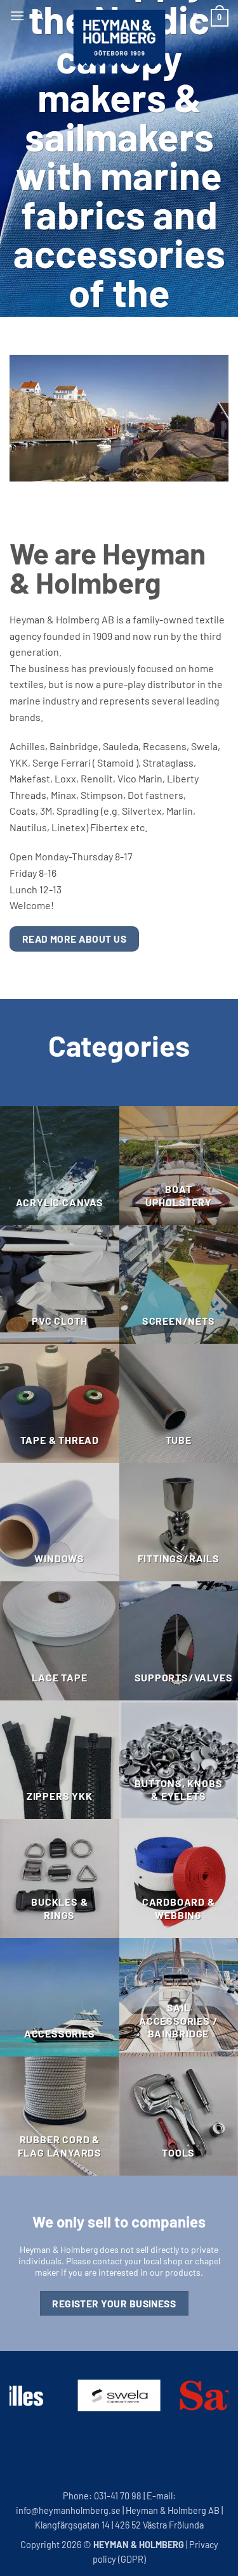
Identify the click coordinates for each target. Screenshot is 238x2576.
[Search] (38, 15)
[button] (17, 16)
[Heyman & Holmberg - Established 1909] (119, 38)
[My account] (195, 18)
